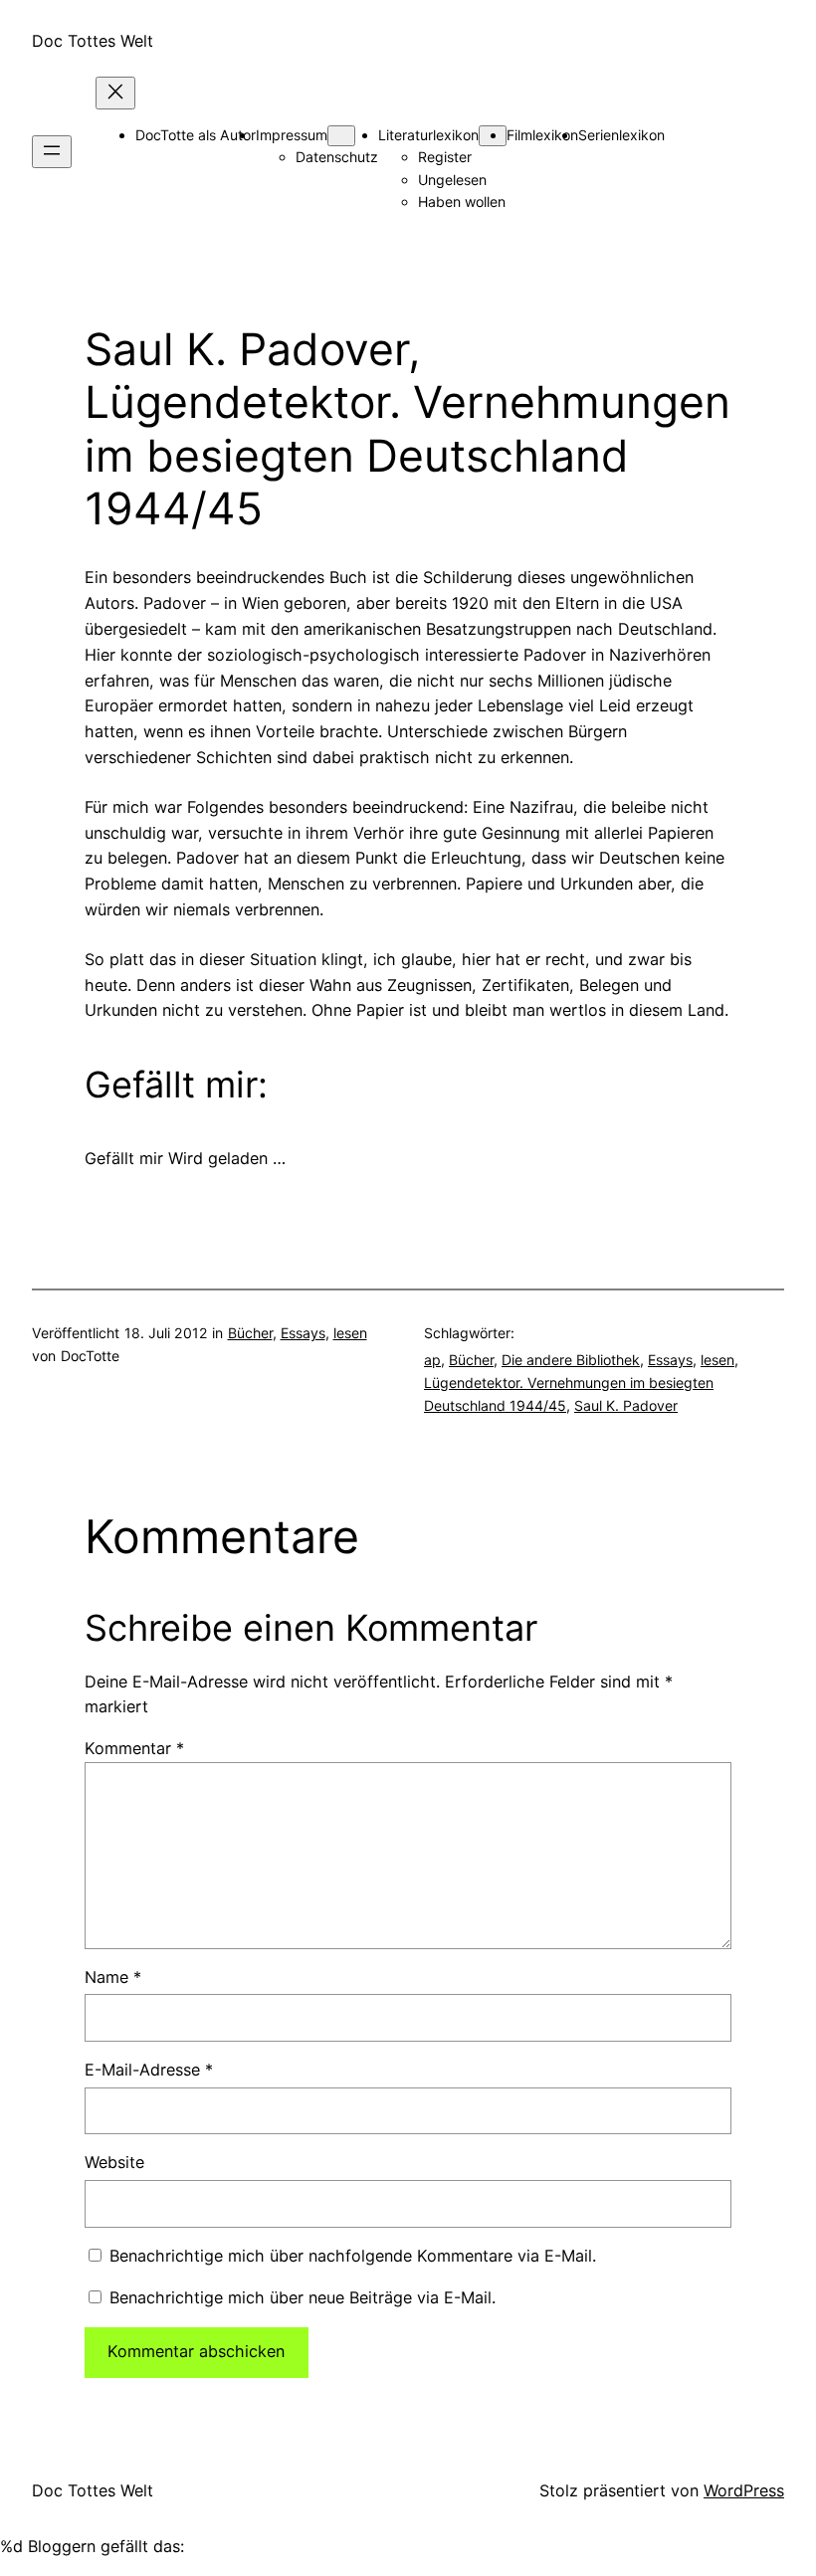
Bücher (250, 1333)
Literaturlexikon (428, 135)
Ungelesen (452, 180)
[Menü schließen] (115, 93)
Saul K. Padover (626, 1405)
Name (113, 1977)
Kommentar (134, 1748)
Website (114, 2162)
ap (432, 1360)
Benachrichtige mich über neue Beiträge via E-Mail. (303, 2297)
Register (445, 157)
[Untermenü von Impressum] (341, 136)
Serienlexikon (621, 135)
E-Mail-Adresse (149, 2070)
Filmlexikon (542, 135)
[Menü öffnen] (52, 152)
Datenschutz (337, 157)
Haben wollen (462, 201)
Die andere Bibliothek (571, 1360)
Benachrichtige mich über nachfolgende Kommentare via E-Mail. (353, 2256)
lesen (350, 1333)
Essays (303, 1333)
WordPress (744, 2490)
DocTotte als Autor (196, 135)
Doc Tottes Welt (93, 41)
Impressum (292, 135)
